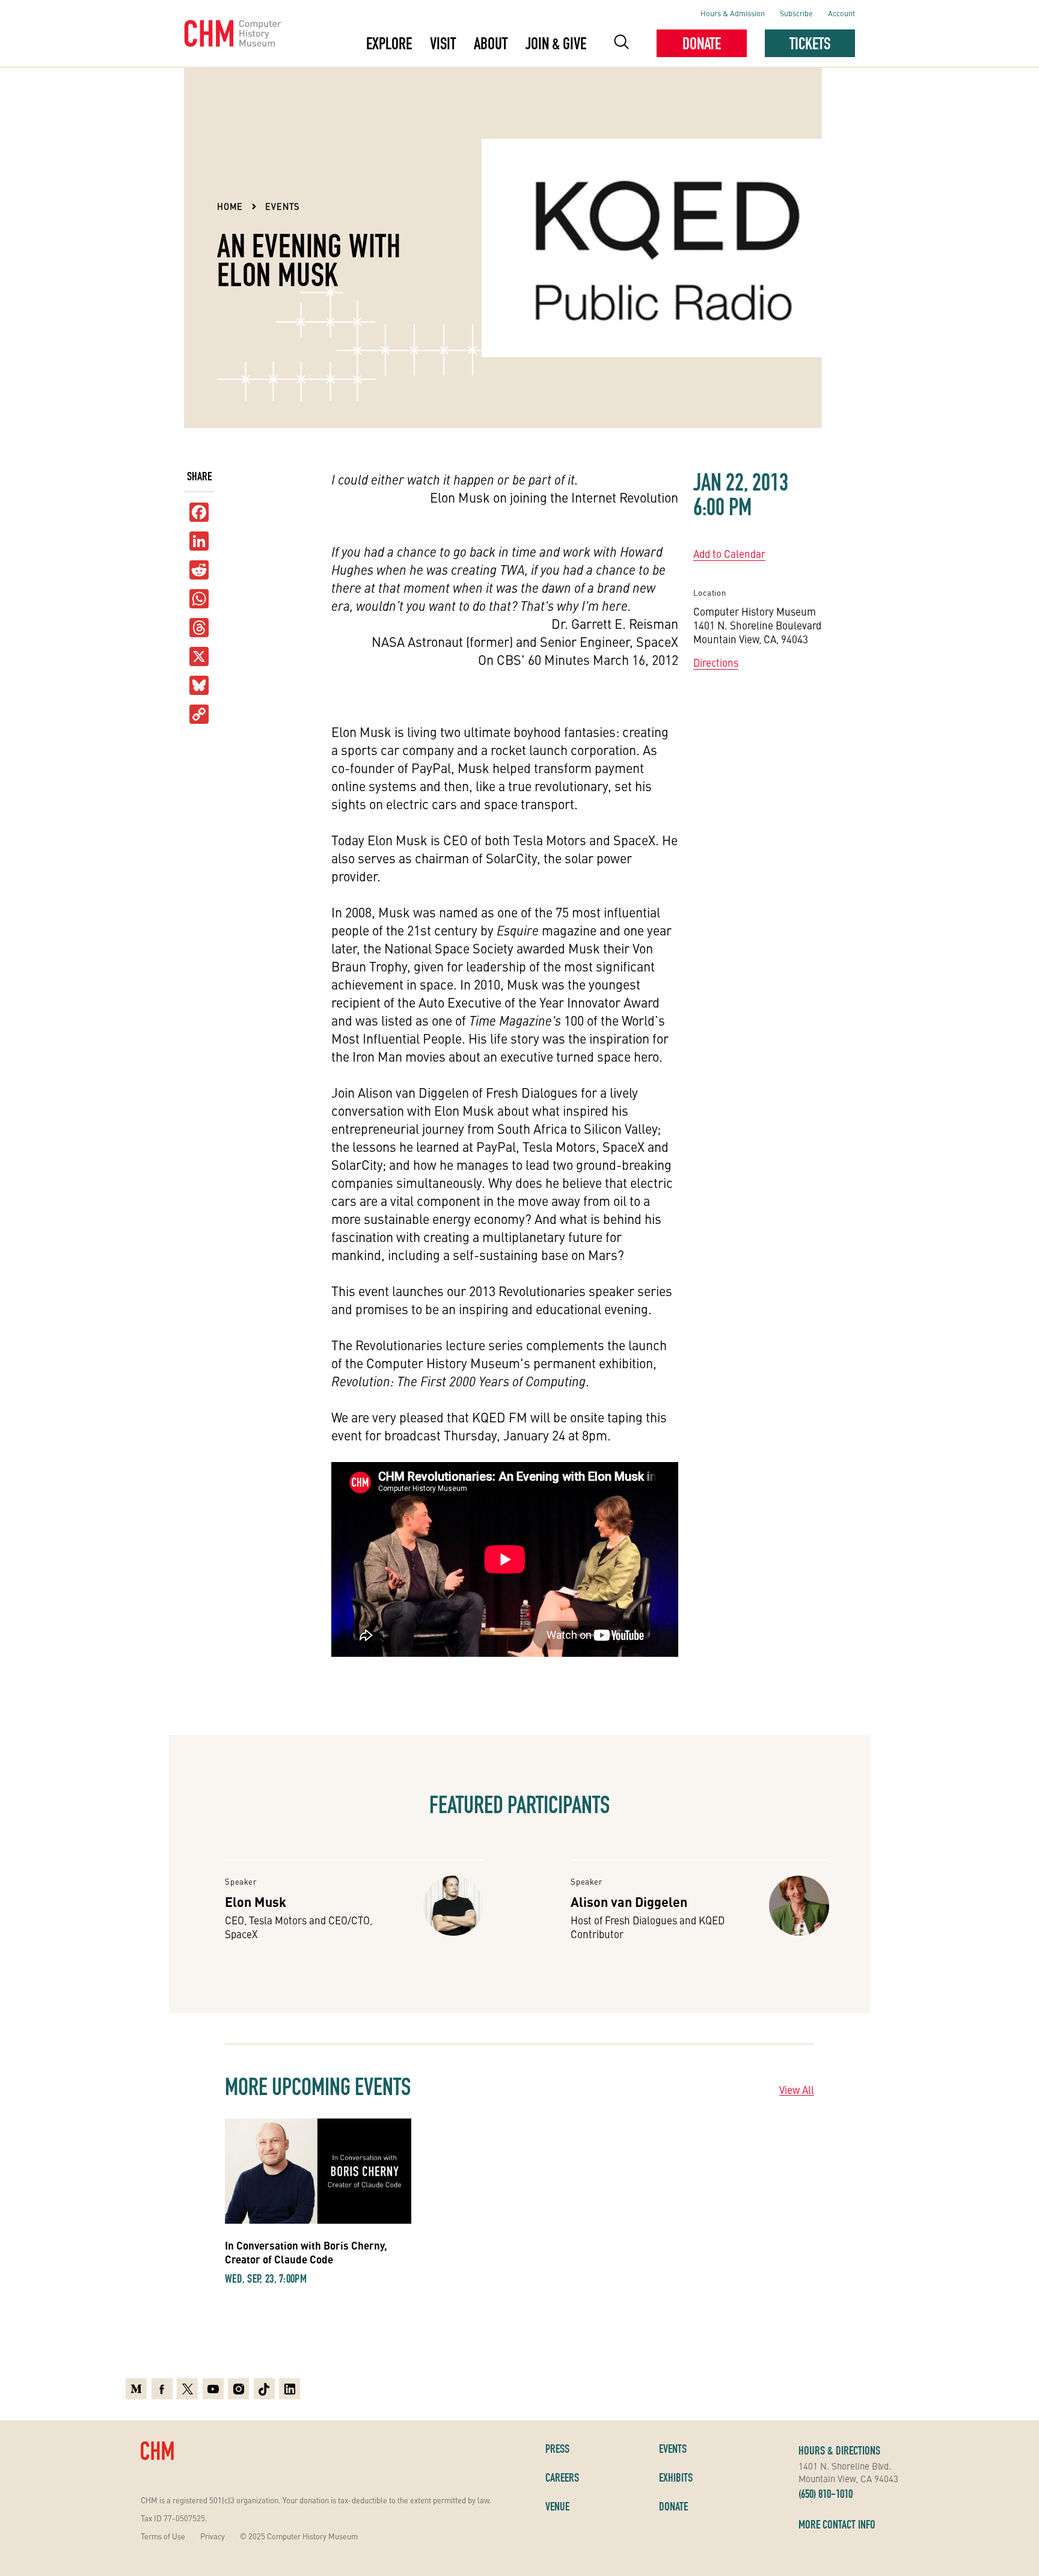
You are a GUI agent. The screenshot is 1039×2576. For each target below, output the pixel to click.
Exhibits (676, 2477)
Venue (557, 2506)
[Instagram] (238, 2389)
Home (230, 206)
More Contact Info (837, 2524)
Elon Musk (256, 1901)
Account (841, 13)
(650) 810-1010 (826, 2494)
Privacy (213, 2536)
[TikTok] (264, 2389)
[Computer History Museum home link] (233, 34)
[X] (199, 657)
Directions (716, 662)
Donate (702, 43)
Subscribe (796, 13)
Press (557, 2449)
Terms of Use (163, 2536)
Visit (443, 43)
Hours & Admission (733, 13)
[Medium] (136, 2389)
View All (797, 2090)
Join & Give (556, 43)
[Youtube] (213, 2389)
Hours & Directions (839, 2450)
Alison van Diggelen (629, 1901)
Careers (562, 2477)
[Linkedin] (290, 2389)
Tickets (810, 43)
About (491, 43)
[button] (621, 44)
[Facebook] (162, 2389)
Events (282, 206)
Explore (389, 43)
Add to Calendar (729, 554)
